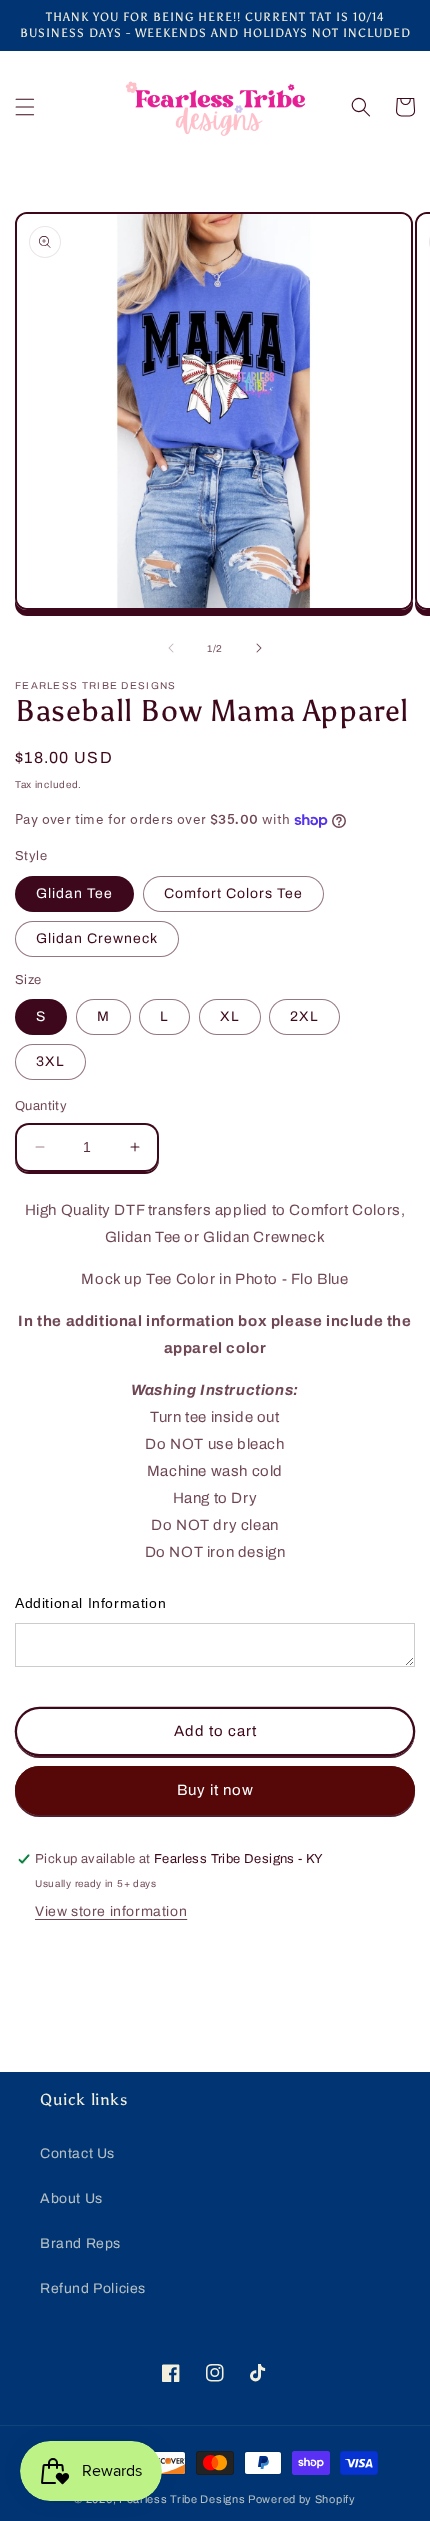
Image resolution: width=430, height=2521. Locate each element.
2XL (304, 1016)
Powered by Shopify (302, 2499)
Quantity (41, 1106)
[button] (25, 107)
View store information (111, 1911)
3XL (50, 1061)
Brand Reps (80, 2243)
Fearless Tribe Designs (183, 2499)
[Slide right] (259, 648)
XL (230, 1016)
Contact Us (77, 2153)
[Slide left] (171, 648)
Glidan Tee (74, 893)
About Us (71, 2198)
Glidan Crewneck (97, 938)
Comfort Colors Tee (233, 893)
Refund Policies (93, 2288)
